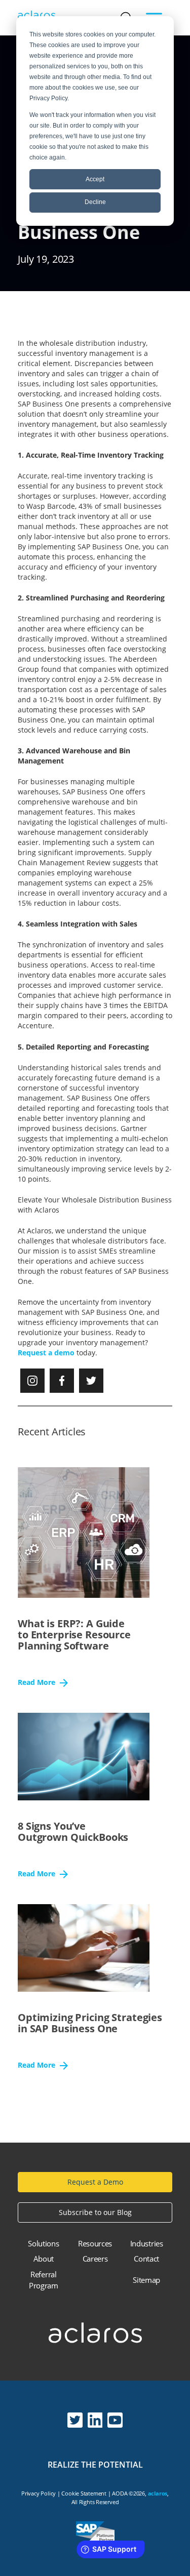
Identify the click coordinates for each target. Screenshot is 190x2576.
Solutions (43, 2243)
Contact (146, 2259)
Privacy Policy (39, 2493)
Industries (147, 2243)
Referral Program (44, 2280)
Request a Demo (95, 2182)
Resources (95, 2243)
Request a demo (46, 1353)
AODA (120, 2493)
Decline (95, 202)
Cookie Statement (84, 2493)
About (44, 2259)
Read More (37, 1683)
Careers (95, 2259)
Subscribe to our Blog (95, 2212)
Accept (95, 179)
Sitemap (146, 2280)
